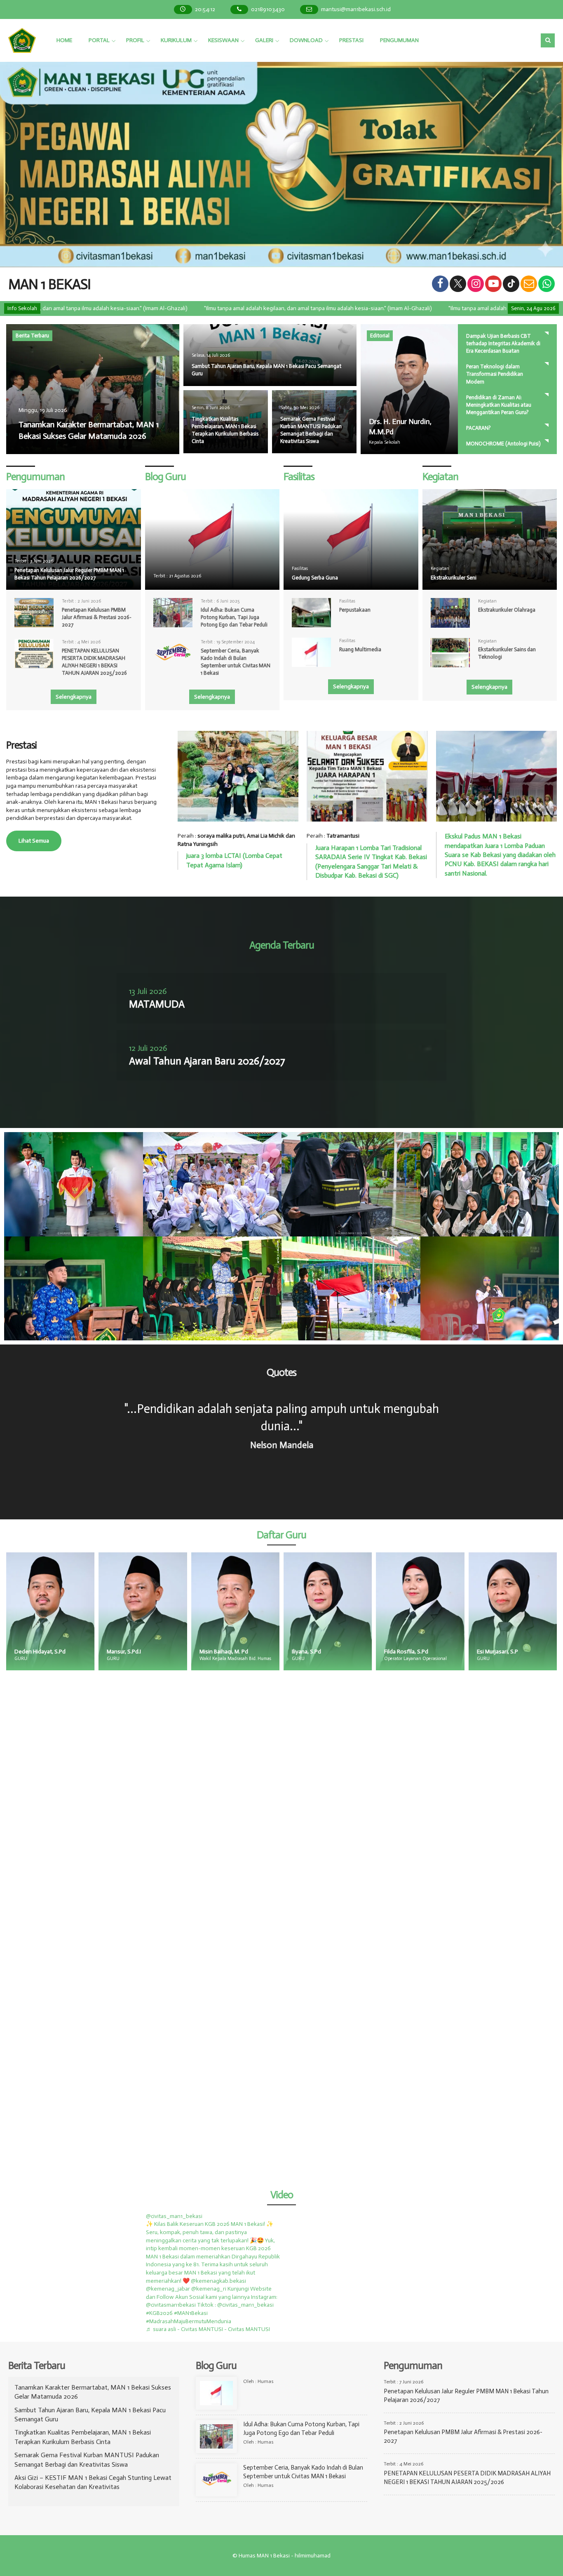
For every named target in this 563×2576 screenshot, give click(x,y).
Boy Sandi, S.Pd (441, 1652)
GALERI (264, 40)
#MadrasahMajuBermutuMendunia (189, 2321)
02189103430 (268, 9)
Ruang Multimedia (360, 649)
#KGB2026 (159, 2313)
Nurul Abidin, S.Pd (536, 1652)
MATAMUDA (157, 1004)
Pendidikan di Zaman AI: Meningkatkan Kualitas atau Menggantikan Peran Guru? (499, 405)
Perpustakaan (355, 610)
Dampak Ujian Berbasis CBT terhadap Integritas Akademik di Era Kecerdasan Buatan (503, 343)
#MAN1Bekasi (191, 2313)
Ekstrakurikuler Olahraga (507, 610)
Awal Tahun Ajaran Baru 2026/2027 (207, 1061)
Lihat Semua (34, 841)
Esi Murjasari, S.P (350, 1652)
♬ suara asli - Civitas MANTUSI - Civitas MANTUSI (208, 2329)
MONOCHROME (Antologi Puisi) (503, 444)
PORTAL (99, 40)
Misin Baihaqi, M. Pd (76, 1652)
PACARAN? (479, 428)
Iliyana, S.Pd (159, 1652)
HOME (64, 40)
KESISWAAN (223, 40)
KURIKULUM (176, 40)
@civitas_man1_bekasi (174, 2216)
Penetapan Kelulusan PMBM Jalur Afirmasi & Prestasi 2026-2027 (97, 617)
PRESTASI (351, 40)
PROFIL (135, 40)
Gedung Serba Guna (315, 578)
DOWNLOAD (306, 40)
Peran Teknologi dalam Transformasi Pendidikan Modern (495, 374)
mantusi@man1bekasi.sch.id (356, 9)
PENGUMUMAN (399, 40)
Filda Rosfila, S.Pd (259, 1652)
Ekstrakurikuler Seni (454, 578)
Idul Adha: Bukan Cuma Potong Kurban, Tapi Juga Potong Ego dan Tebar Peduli (234, 617)
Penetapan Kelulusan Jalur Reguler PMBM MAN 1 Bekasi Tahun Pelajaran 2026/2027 (69, 574)
